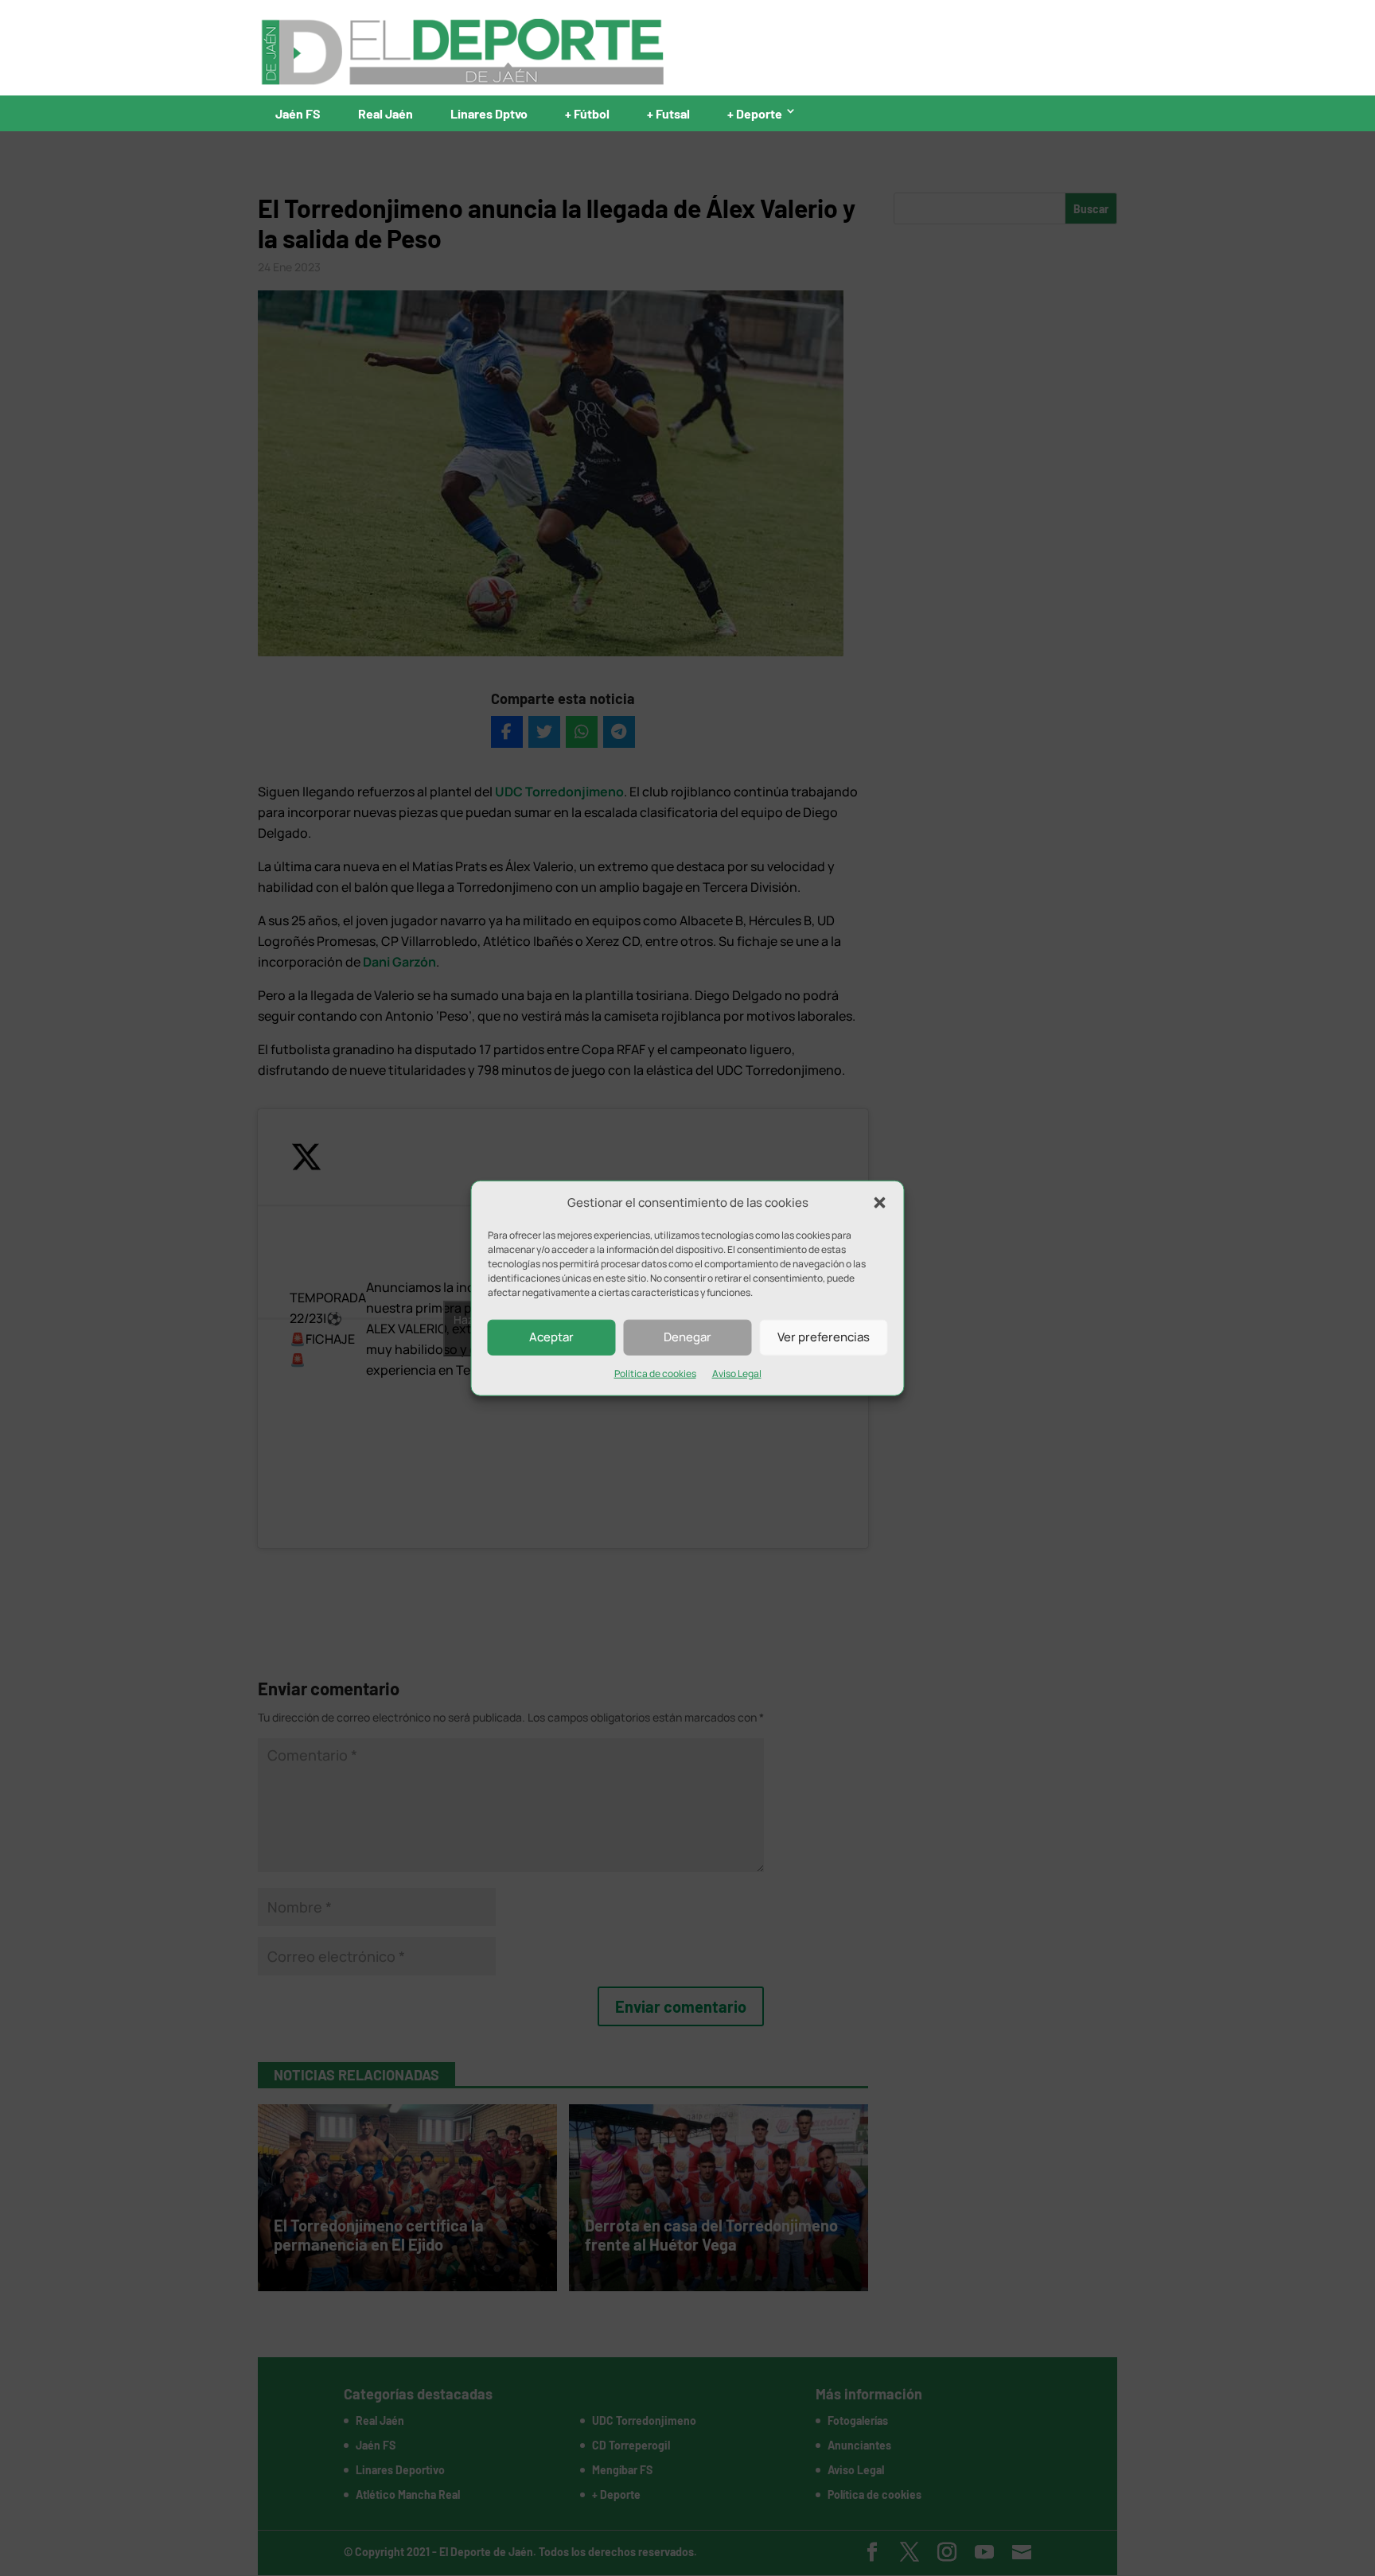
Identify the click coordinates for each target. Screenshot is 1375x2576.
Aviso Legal (737, 1374)
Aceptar (551, 1337)
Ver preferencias (824, 1337)
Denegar (687, 1337)
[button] (880, 1203)
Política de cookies (655, 1374)
